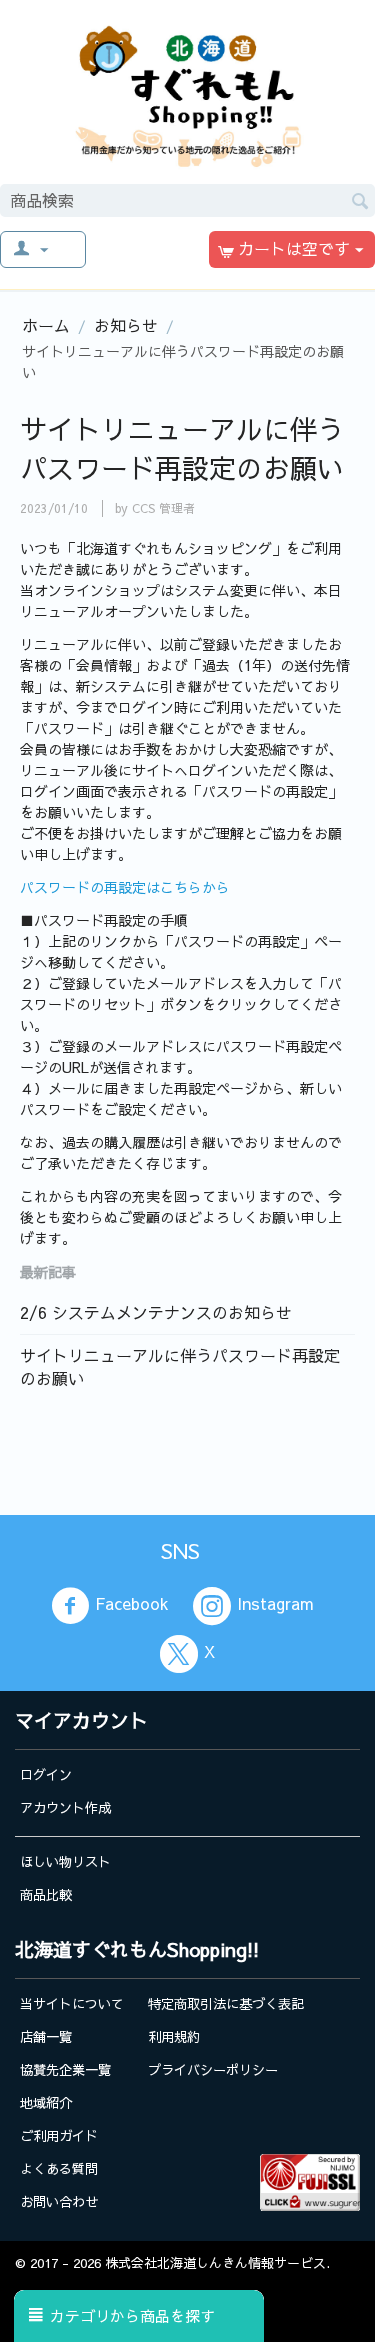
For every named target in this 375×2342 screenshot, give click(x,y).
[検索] (360, 199)
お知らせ (126, 325)
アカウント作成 (65, 1807)
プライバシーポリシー (213, 2069)
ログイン (46, 1774)
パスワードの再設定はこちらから (125, 887)
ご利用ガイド (59, 2135)
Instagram (275, 1604)
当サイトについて (72, 2003)
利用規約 (174, 2036)
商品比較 (46, 1894)
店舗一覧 (46, 2036)
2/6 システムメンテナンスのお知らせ (156, 1312)
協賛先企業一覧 (65, 2069)
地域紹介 (46, 2102)
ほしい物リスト (65, 1861)
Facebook (132, 1604)
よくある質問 (59, 2168)
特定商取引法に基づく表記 (226, 2003)
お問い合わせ (59, 2201)
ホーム (46, 325)
